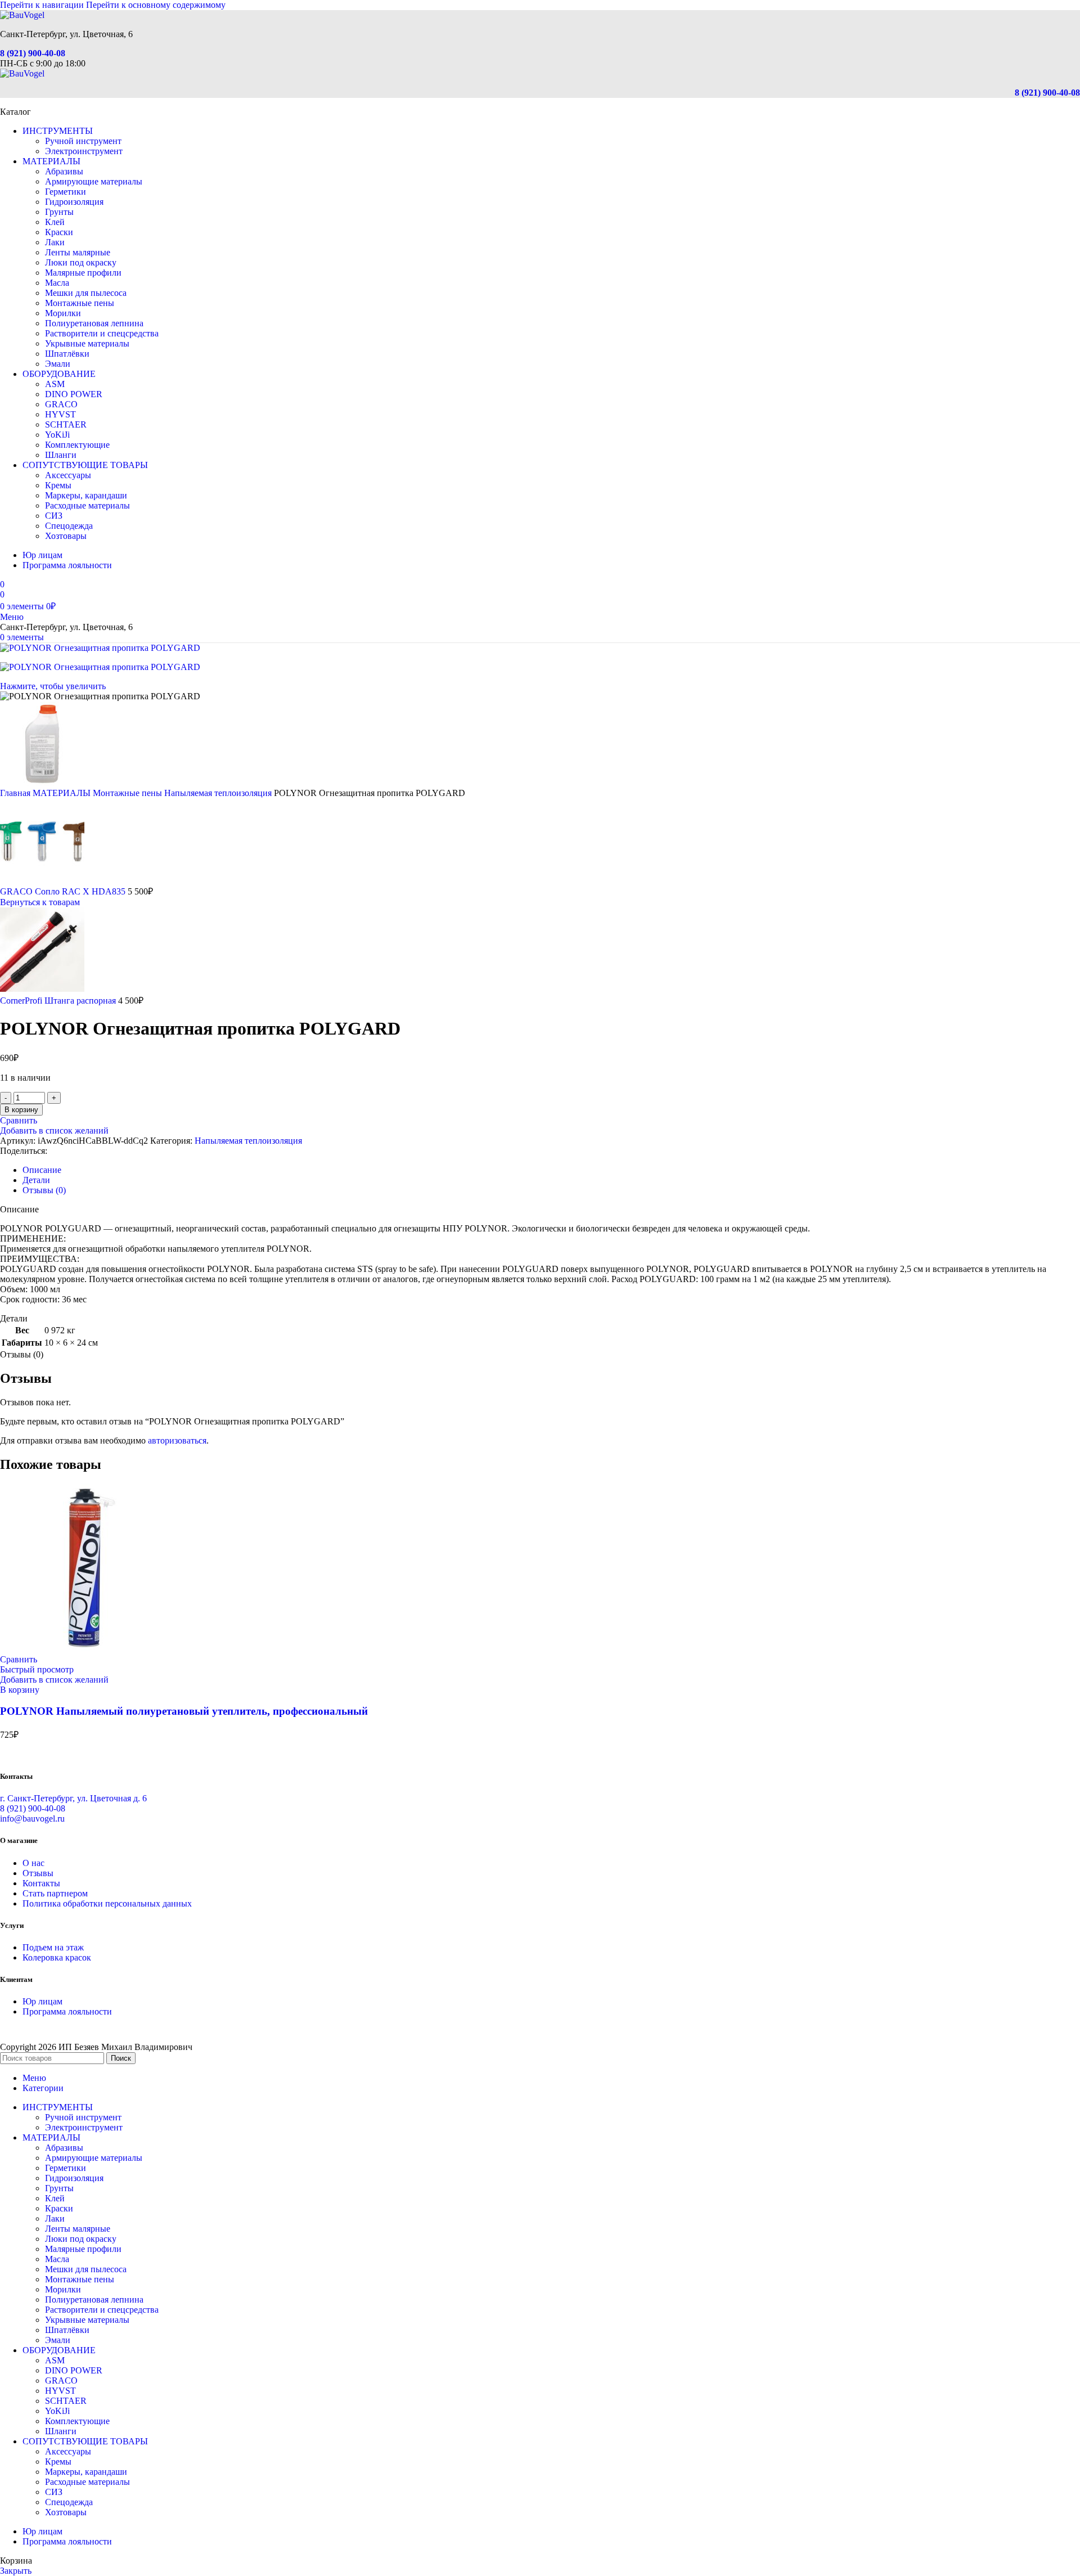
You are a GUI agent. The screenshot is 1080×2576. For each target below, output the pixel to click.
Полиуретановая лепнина (94, 323)
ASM (55, 384)
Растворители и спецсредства (102, 333)
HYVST (60, 414)
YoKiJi (57, 435)
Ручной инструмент (83, 141)
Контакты (41, 1883)
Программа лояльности (67, 2011)
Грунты (59, 212)
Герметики (66, 192)
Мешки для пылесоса (86, 293)
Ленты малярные (78, 252)
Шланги (61, 455)
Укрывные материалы (87, 343)
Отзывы (38, 1873)
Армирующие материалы (94, 181)
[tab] (42, 1170)
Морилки (63, 313)
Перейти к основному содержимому (156, 5)
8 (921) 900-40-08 (33, 53)
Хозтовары (66, 536)
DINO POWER (74, 394)
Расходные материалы (87, 505)
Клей (55, 222)
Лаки (55, 242)
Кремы (58, 485)
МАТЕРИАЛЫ (63, 793)
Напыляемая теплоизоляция (219, 793)
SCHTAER (66, 424)
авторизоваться (177, 1440)
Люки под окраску (81, 262)
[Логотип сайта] (22, 15)
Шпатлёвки (67, 354)
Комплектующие (77, 445)
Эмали (58, 364)
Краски (59, 232)
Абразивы (64, 171)
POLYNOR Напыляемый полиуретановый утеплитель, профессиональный (184, 1711)
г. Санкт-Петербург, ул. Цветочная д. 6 (73, 1798)
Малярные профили (83, 273)
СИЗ (54, 516)
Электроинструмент (84, 151)
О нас (33, 1863)
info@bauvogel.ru (32, 1819)
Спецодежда (69, 526)
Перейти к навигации (43, 5)
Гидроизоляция (74, 202)
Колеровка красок (57, 1957)
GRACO (61, 404)
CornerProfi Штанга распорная (59, 1001)
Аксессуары (68, 475)
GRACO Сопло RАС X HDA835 (64, 891)
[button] (20, 1690)
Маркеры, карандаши (86, 495)
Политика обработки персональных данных (107, 1903)
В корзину (21, 1110)
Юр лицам (42, 2001)
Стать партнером (55, 1893)
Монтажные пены (80, 303)
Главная (16, 793)
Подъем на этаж (53, 1947)
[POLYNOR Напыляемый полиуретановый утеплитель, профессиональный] (84, 1649)
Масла (57, 283)
